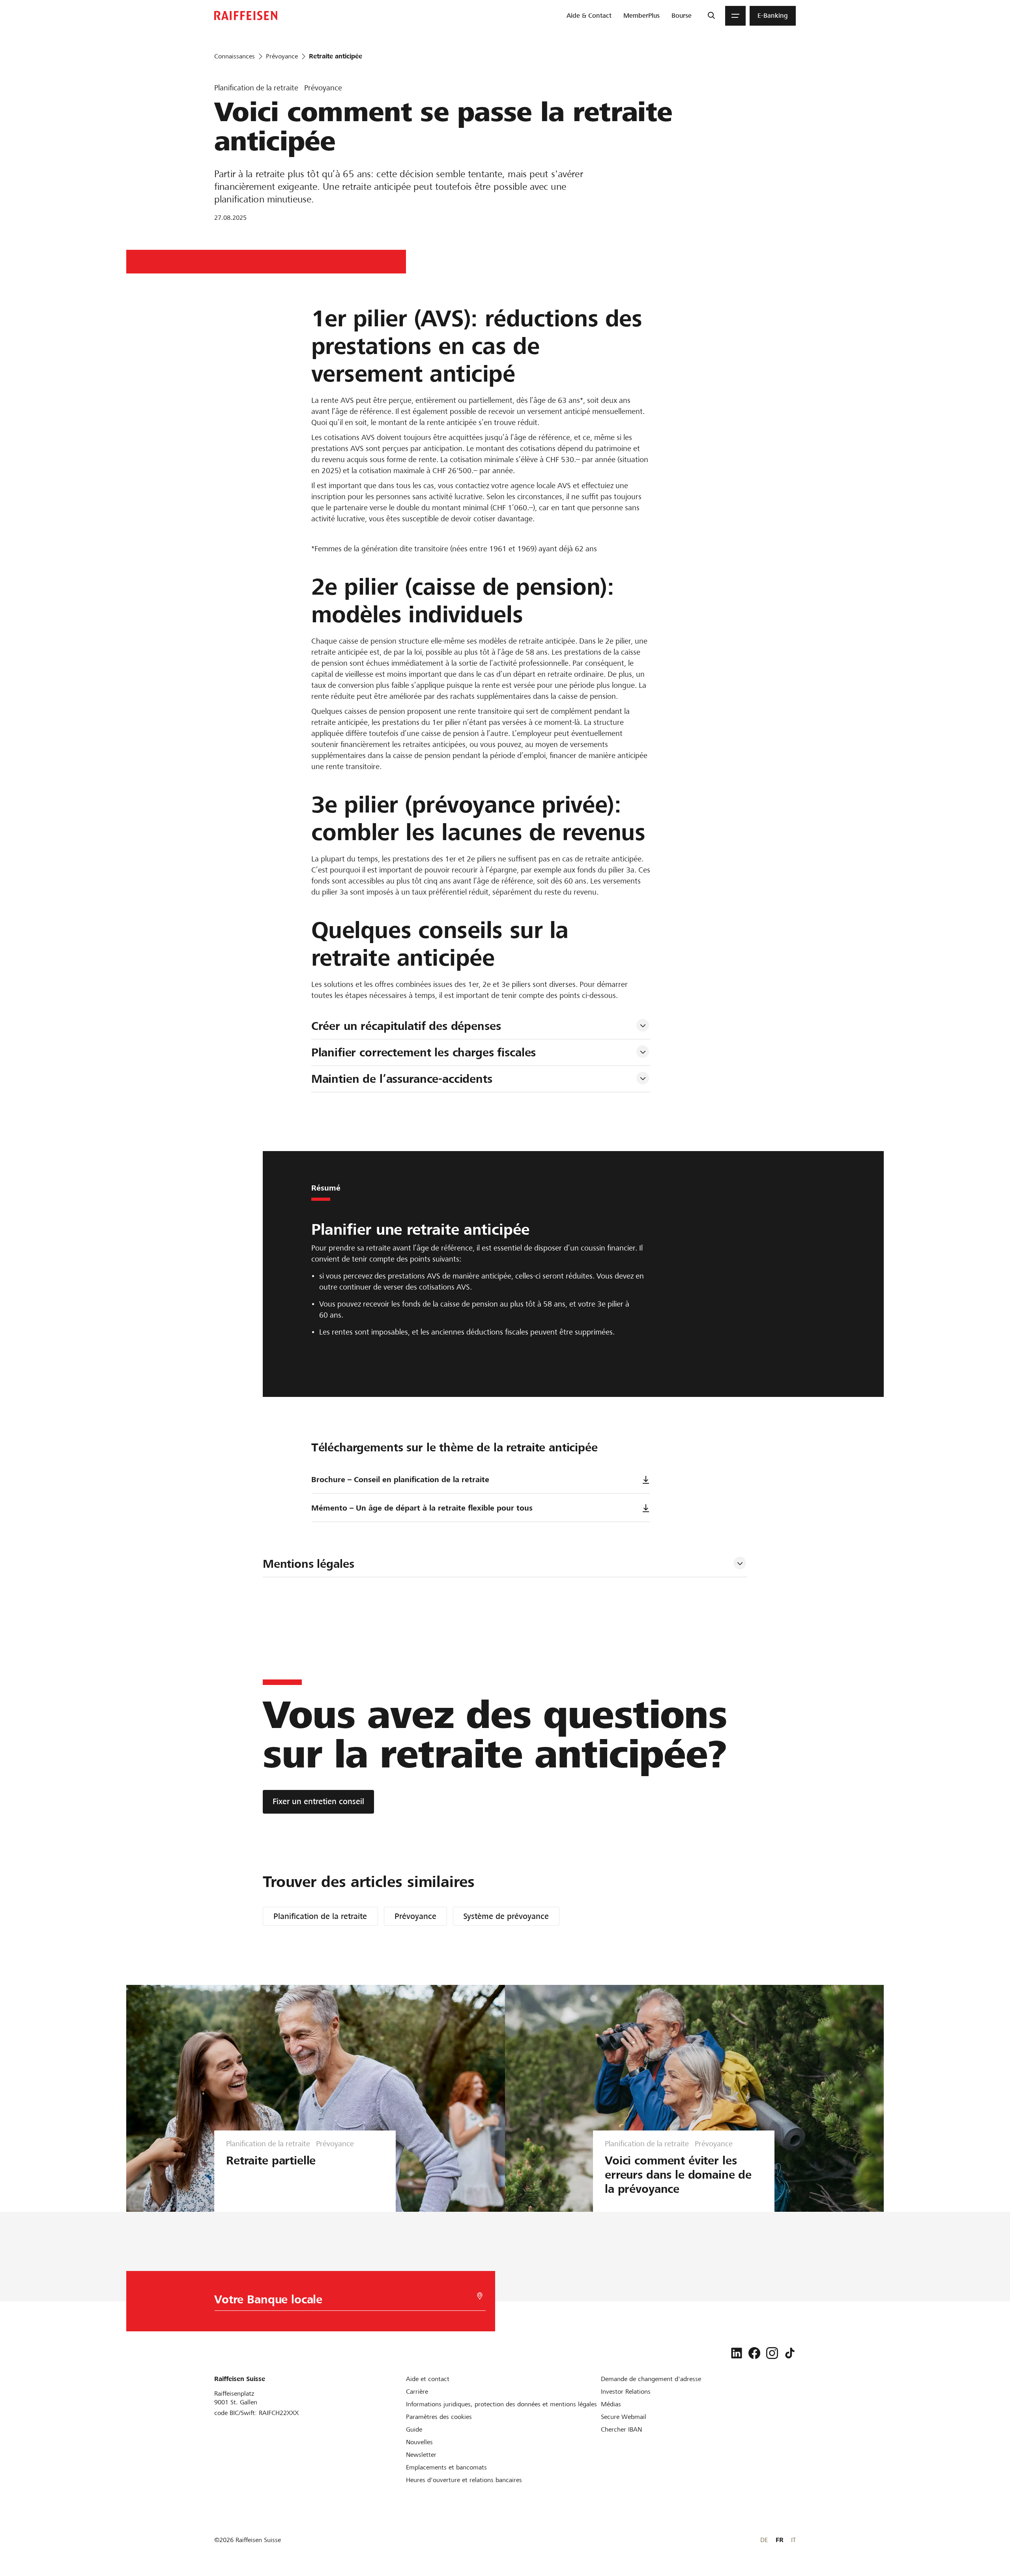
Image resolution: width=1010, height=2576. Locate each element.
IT (793, 2540)
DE (764, 2540)
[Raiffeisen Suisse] (246, 16)
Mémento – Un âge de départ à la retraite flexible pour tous (422, 1508)
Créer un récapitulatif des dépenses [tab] (406, 1026)
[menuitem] (589, 16)
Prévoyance (415, 1916)
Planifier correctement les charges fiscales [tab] (424, 1052)
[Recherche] (711, 16)
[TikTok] (790, 2353)
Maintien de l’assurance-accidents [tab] (402, 1079)
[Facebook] (754, 2353)
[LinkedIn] (737, 2353)
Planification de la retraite (320, 1916)
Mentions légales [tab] (309, 1564)
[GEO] (480, 2296)
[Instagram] (772, 2353)
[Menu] (735, 16)
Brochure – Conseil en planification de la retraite (400, 1480)
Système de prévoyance (506, 1916)
